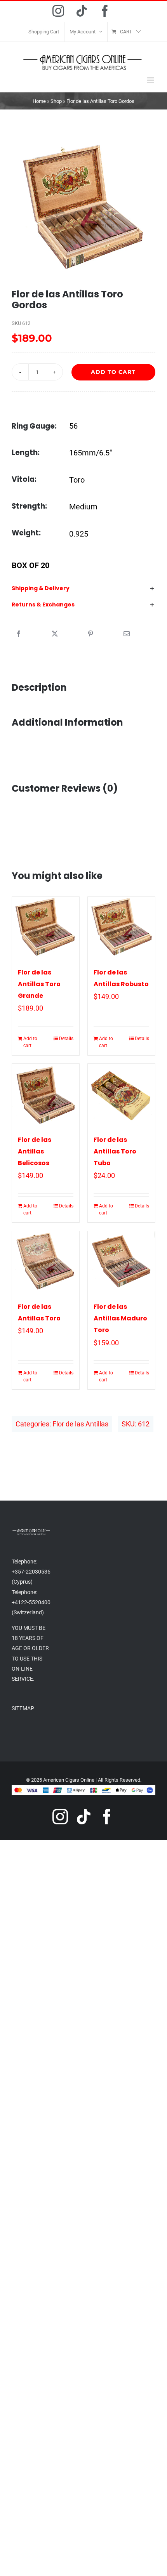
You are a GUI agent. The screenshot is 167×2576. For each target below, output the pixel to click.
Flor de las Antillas (80, 1424)
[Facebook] (19, 634)
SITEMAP (23, 1708)
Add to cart (113, 372)
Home (39, 101)
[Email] (127, 634)
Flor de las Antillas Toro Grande (39, 984)
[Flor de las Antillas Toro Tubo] (121, 1095)
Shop (56, 101)
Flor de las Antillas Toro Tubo (115, 1151)
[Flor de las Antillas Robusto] (121, 928)
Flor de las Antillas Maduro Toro (120, 1318)
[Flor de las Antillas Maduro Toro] (121, 1262)
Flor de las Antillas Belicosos (35, 1151)
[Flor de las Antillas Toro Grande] (46, 928)
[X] (55, 634)
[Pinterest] (90, 634)
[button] (83, 589)
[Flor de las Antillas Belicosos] (46, 1095)
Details (66, 1039)
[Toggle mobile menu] (151, 80)
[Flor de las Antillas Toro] (46, 1262)
